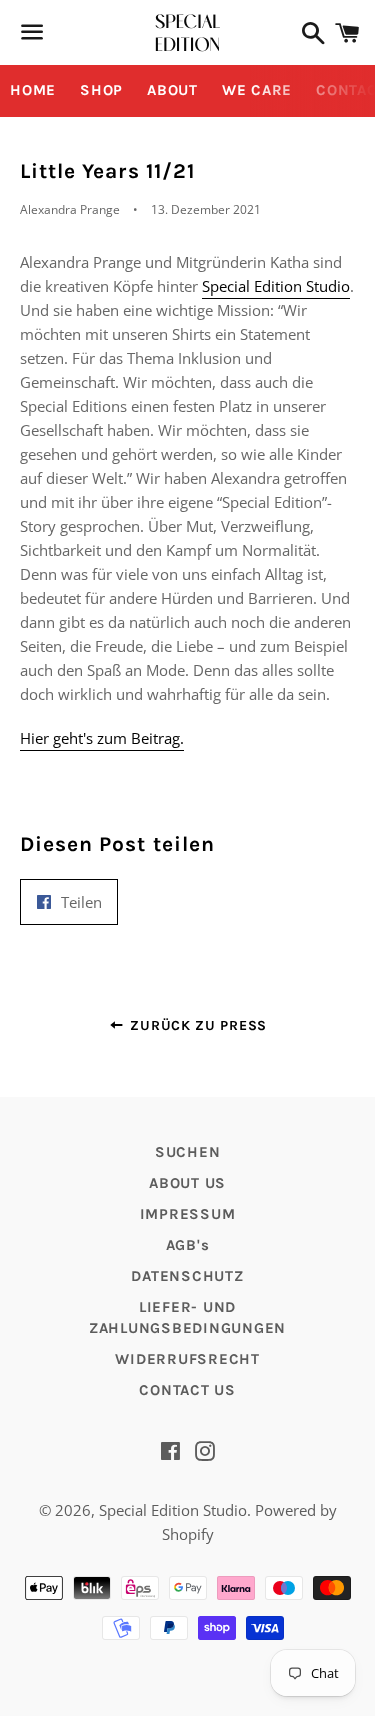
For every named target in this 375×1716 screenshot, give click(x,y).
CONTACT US (187, 1390)
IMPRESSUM (188, 1214)
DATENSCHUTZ (187, 1276)
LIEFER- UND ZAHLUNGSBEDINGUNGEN (187, 1317)
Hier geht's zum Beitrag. (102, 738)
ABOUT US (187, 1183)
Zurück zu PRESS (196, 1025)
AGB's (188, 1245)
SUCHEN (188, 1152)
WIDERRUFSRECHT (187, 1359)
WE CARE (257, 90)
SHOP (101, 90)
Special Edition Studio (276, 286)
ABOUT (172, 90)
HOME (33, 90)
